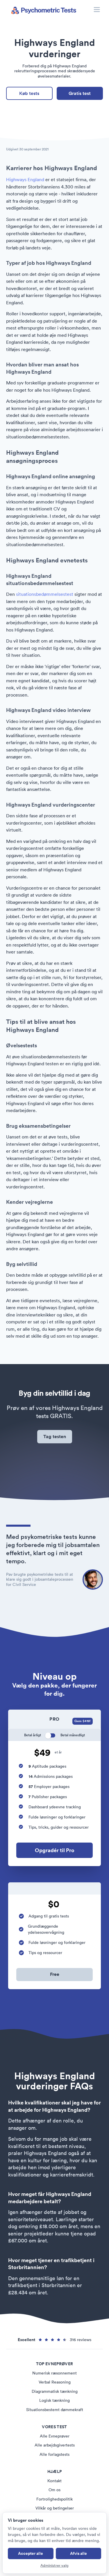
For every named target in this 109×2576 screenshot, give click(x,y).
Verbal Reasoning (55, 2382)
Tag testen (55, 1437)
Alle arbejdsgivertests (55, 2445)
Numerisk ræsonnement (54, 2373)
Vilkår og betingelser (55, 2508)
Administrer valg (54, 2565)
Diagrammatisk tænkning (55, 2391)
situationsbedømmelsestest (45, 594)
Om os (54, 2490)
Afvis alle (78, 2553)
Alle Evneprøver (55, 2436)
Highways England (25, 179)
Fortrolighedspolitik (54, 2499)
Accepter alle (31, 2553)
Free (55, 1974)
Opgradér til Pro (55, 1850)
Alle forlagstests (54, 2454)
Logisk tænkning (54, 2400)
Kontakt (54, 2481)
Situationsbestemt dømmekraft (55, 2410)
